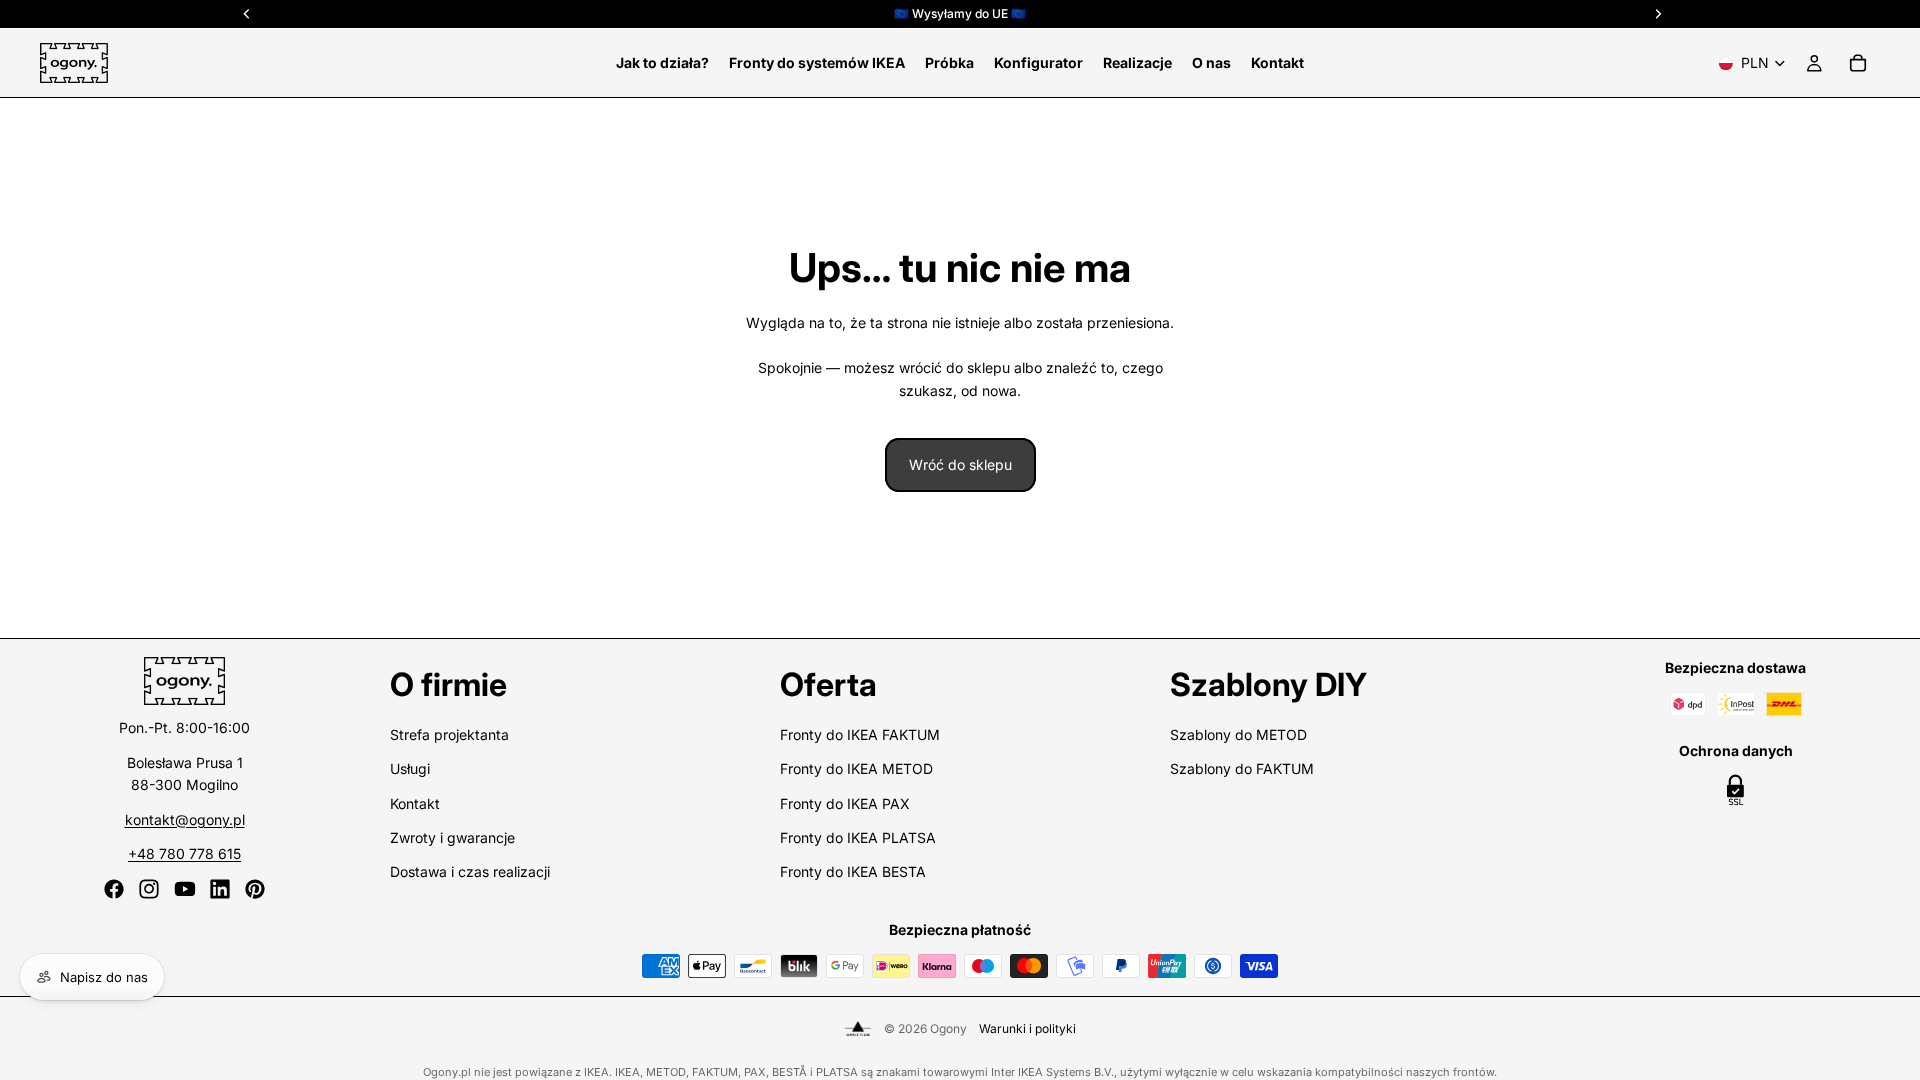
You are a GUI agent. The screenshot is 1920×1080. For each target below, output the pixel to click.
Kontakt (415, 803)
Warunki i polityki (1027, 1028)
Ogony (948, 1028)
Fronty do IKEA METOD (856, 768)
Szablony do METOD (1238, 734)
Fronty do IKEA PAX (845, 803)
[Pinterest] (255, 889)
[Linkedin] (220, 889)
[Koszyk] (1858, 63)
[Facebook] (114, 889)
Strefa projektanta (449, 734)
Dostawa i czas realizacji (470, 871)
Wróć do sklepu (960, 464)
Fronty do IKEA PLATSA (858, 837)
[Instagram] (149, 889)
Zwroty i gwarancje (452, 837)
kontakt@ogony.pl (185, 819)
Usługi (410, 768)
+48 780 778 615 (184, 853)
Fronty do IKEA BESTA (853, 871)
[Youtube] (185, 889)
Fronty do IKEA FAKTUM (860, 734)
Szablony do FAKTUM (1242, 768)
